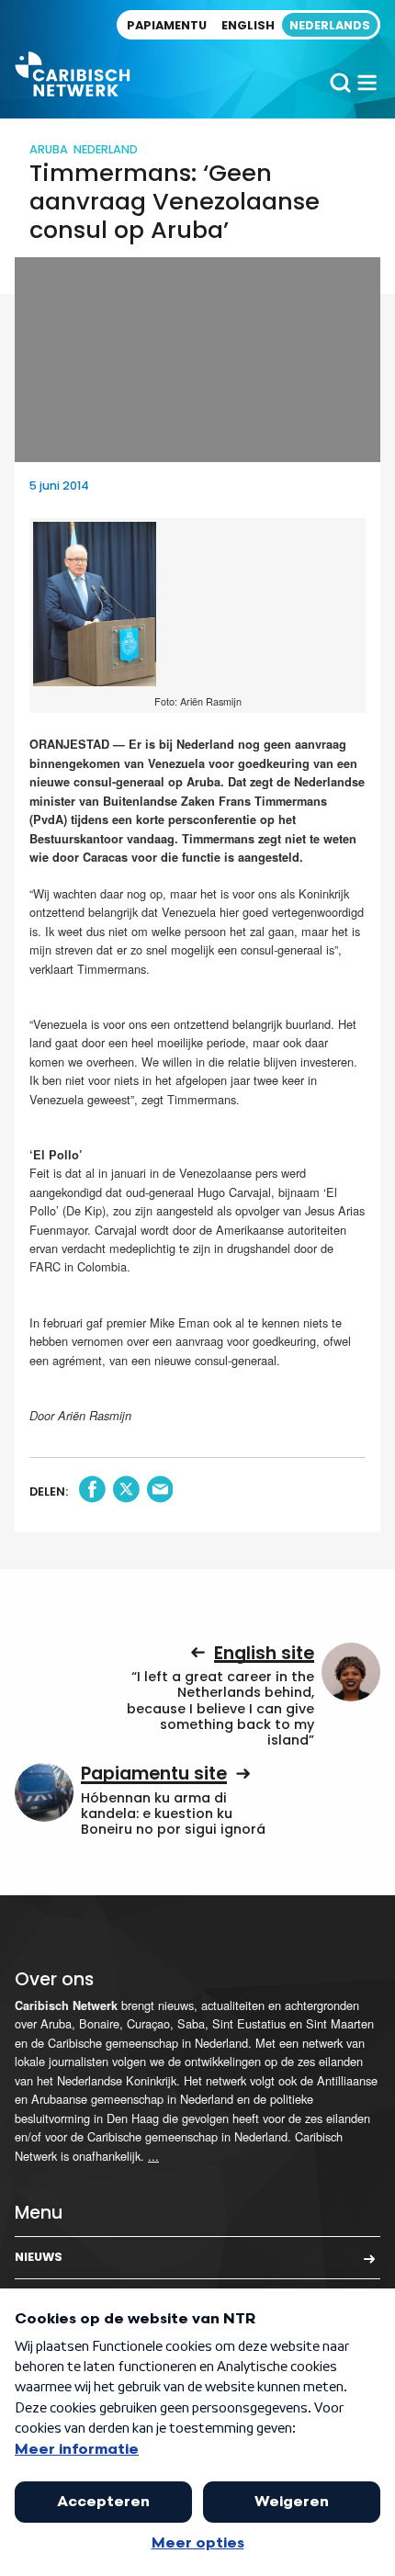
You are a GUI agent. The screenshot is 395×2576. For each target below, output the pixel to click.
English (248, 25)
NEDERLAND (106, 149)
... (153, 2156)
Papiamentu (167, 25)
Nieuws (39, 2257)
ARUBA (49, 149)
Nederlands (330, 25)
